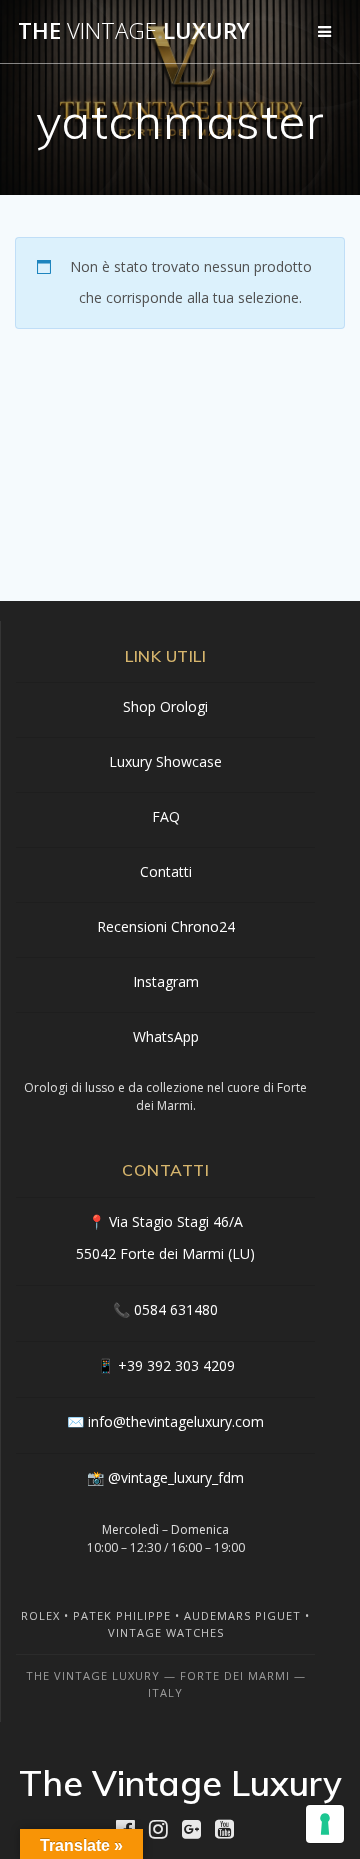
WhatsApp (166, 1036)
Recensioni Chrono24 (166, 926)
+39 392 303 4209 (176, 1365)
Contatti (166, 871)
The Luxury (134, 31)
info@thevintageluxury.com (176, 1421)
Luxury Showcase (165, 761)
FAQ (166, 816)
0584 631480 (176, 1309)
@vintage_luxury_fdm (176, 1477)
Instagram (166, 981)
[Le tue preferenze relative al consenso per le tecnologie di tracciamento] (325, 1824)
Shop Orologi (165, 706)
